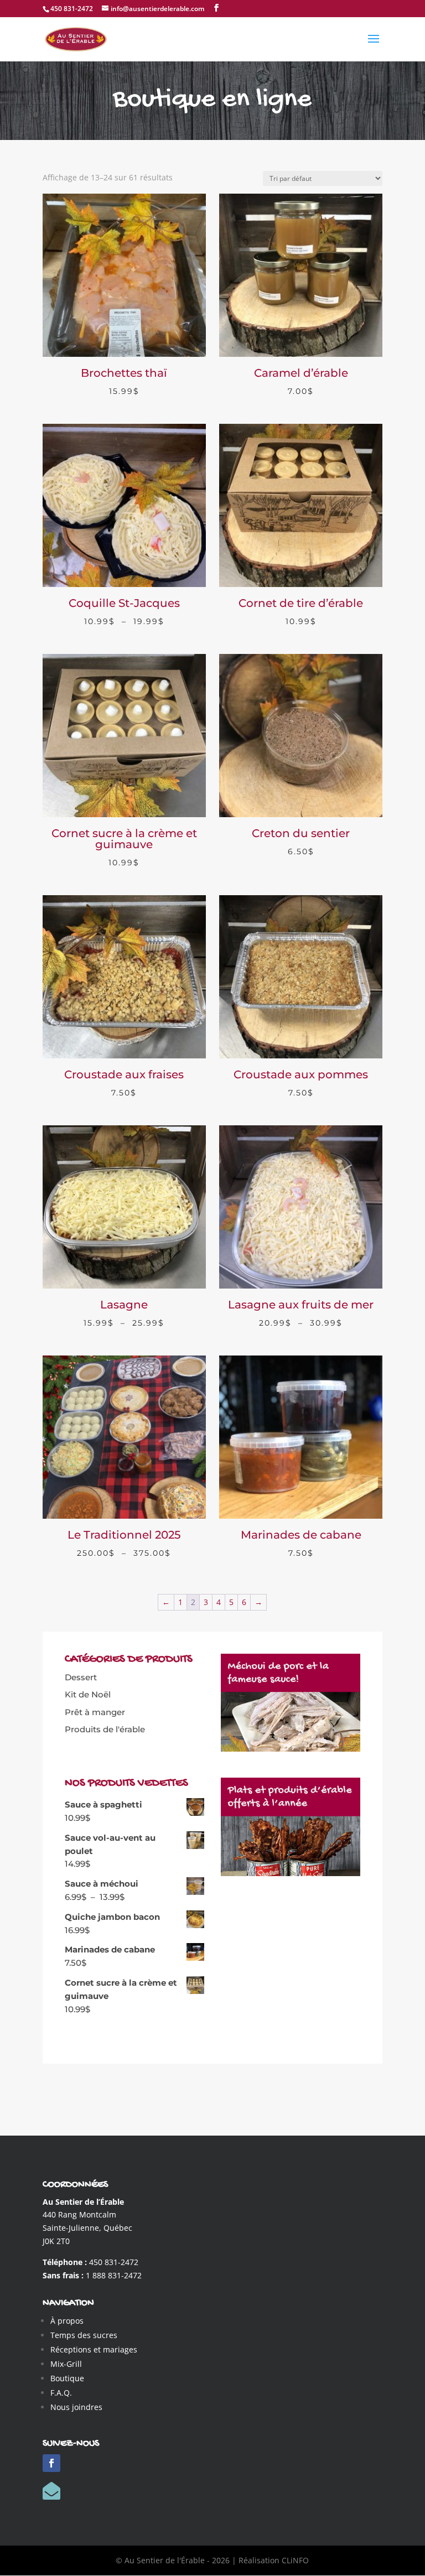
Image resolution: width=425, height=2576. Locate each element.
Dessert (81, 1677)
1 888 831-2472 (114, 2275)
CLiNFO (295, 2560)
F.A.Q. (61, 2393)
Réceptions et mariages (94, 2349)
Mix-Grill (66, 2364)
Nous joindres (76, 2407)
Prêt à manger (95, 1712)
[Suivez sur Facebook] (51, 2463)
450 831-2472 (114, 2262)
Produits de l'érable (105, 1729)
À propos (67, 2321)
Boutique (67, 2378)
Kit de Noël (88, 1694)
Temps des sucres (84, 2335)
